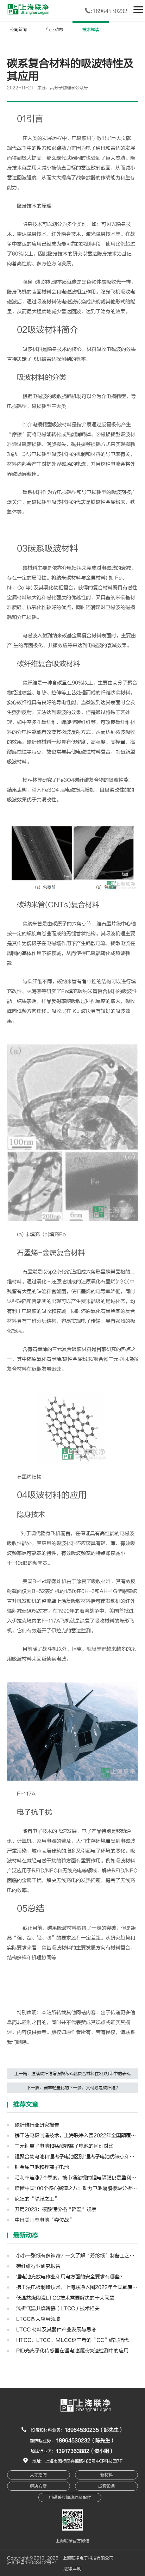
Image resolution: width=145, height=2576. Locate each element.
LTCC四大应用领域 (37, 2319)
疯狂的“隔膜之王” (37, 2199)
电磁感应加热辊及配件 (70, 2497)
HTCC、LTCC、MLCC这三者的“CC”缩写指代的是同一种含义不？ (77, 2340)
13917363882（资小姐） (85, 2451)
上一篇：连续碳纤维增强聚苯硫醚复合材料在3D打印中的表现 (72, 2074)
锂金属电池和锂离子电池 (42, 2167)
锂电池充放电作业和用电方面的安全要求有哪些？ (70, 2277)
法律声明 (72, 2569)
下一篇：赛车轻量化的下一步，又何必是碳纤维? (72, 2088)
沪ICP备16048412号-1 (32, 2563)
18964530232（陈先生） (86, 2441)
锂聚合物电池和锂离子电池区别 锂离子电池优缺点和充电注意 (77, 2157)
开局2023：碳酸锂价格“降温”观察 (56, 2209)
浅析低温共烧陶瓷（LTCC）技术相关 (57, 2308)
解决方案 (38, 2486)
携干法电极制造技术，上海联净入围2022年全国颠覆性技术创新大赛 (77, 2136)
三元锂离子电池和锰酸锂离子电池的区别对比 (64, 2146)
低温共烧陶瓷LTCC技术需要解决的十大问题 (65, 2298)
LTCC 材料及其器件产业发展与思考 (55, 2330)
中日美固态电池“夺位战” (44, 2220)
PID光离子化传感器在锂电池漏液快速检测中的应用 (72, 2351)
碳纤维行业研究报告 (37, 2125)
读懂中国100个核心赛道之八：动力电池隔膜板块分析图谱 (77, 2188)
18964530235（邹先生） (94, 2430)
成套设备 (107, 2486)
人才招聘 (38, 2475)
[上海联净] (29, 9)
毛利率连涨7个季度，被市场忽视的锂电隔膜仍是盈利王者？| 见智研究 (77, 2178)
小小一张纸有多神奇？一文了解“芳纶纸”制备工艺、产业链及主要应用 (77, 2256)
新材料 (107, 2475)
